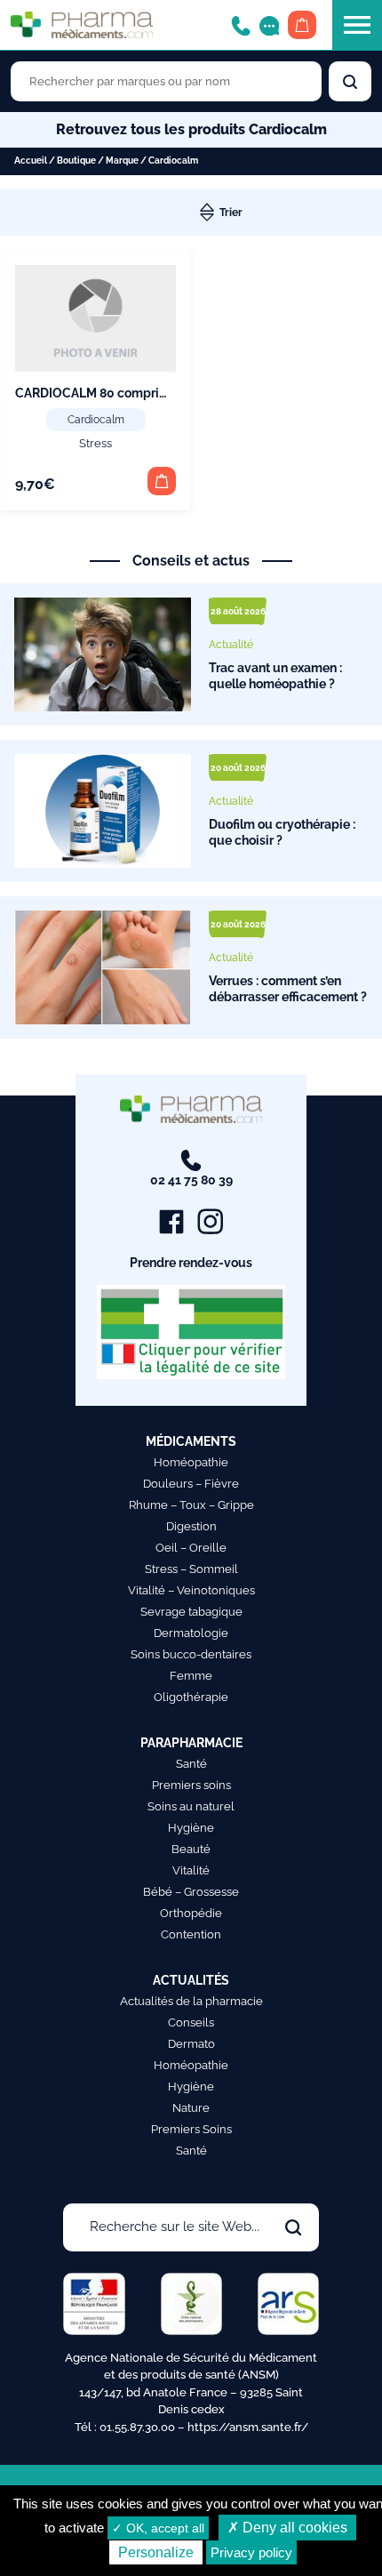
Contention (191, 1934)
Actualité (231, 645)
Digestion (191, 1526)
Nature (191, 2108)
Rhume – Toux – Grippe (191, 1505)
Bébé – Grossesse (191, 1892)
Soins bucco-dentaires (191, 1654)
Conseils (191, 2022)
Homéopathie (191, 1462)
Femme (191, 1676)
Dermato (191, 2044)
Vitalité (191, 1870)
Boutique (76, 160)
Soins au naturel (191, 1806)
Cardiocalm (96, 420)
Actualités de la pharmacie (191, 2001)
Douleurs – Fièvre (191, 1484)
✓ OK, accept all (158, 2528)
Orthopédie (191, 1913)
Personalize (156, 2552)
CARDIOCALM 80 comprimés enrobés (124, 393)
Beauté (191, 1849)
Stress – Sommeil (191, 1569)
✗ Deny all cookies (287, 2528)
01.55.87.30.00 (137, 2427)
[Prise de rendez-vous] (269, 24)
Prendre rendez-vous (191, 1263)
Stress (95, 443)
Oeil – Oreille (191, 1548)
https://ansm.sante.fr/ (248, 2427)
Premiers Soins (191, 2129)
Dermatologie (191, 1633)
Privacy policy (251, 2552)
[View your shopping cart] (302, 25)
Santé (191, 1764)
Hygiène (191, 1828)
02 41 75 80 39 (191, 1180)
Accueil (31, 160)
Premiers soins (191, 1785)
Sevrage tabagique (191, 1612)
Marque (122, 160)
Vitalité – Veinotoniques (191, 1590)
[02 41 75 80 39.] (241, 24)
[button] (162, 481)
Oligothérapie (191, 1697)
